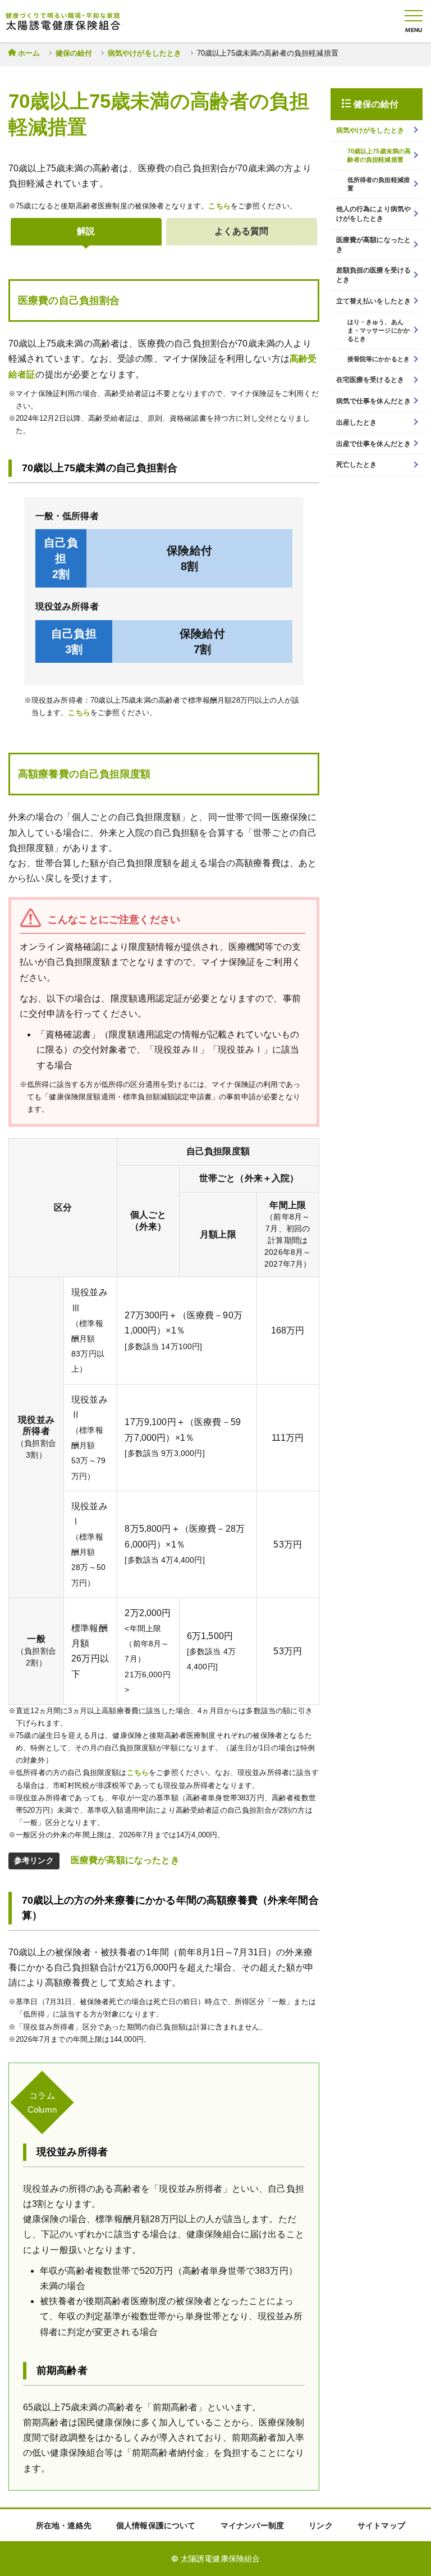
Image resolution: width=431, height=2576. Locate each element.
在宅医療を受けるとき (370, 380)
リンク (320, 2525)
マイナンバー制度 (252, 2525)
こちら (219, 206)
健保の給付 (74, 53)
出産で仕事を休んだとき (374, 444)
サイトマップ (381, 2525)
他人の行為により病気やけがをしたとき (374, 214)
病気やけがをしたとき (145, 53)
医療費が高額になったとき (125, 1860)
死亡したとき (357, 465)
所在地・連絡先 (64, 2525)
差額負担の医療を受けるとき (374, 275)
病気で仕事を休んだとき (374, 401)
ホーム (29, 53)
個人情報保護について (156, 2525)
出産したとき (357, 422)
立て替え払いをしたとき (374, 301)
